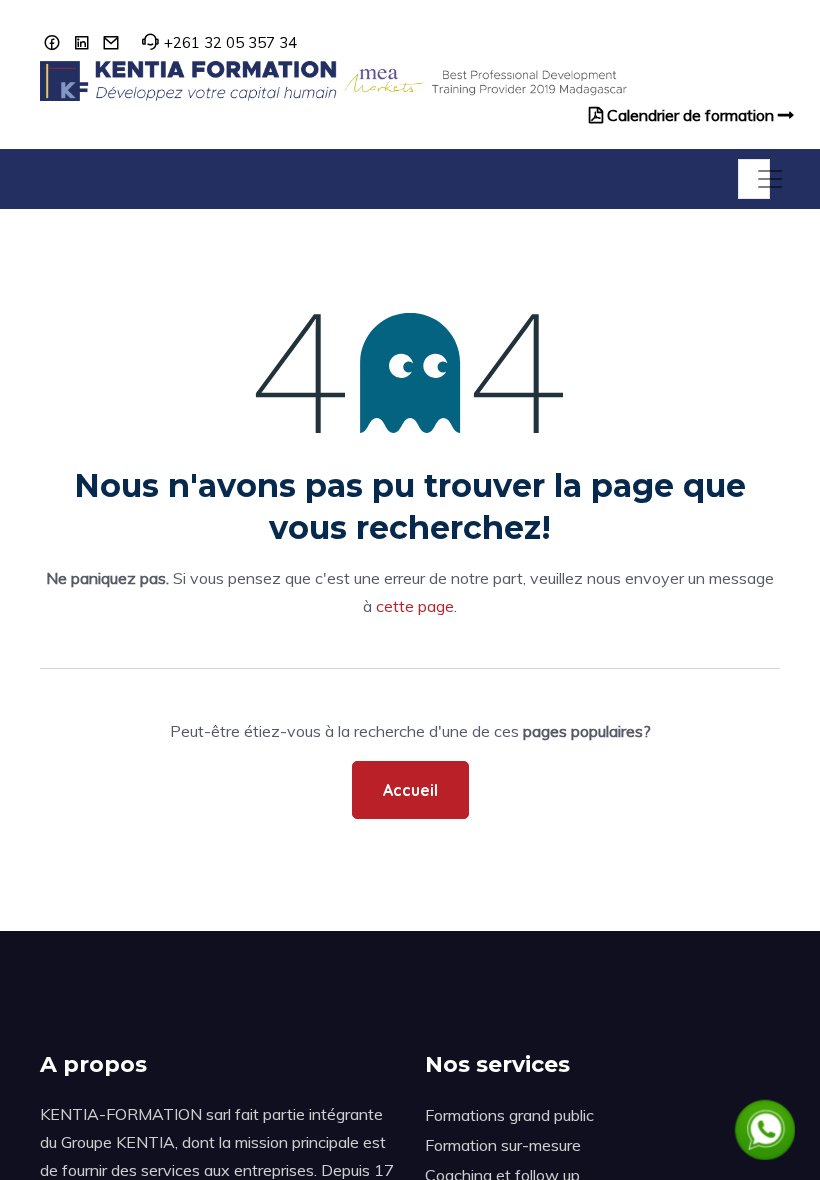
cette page (415, 606)
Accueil (410, 790)
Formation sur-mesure (503, 1145)
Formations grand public (509, 1115)
